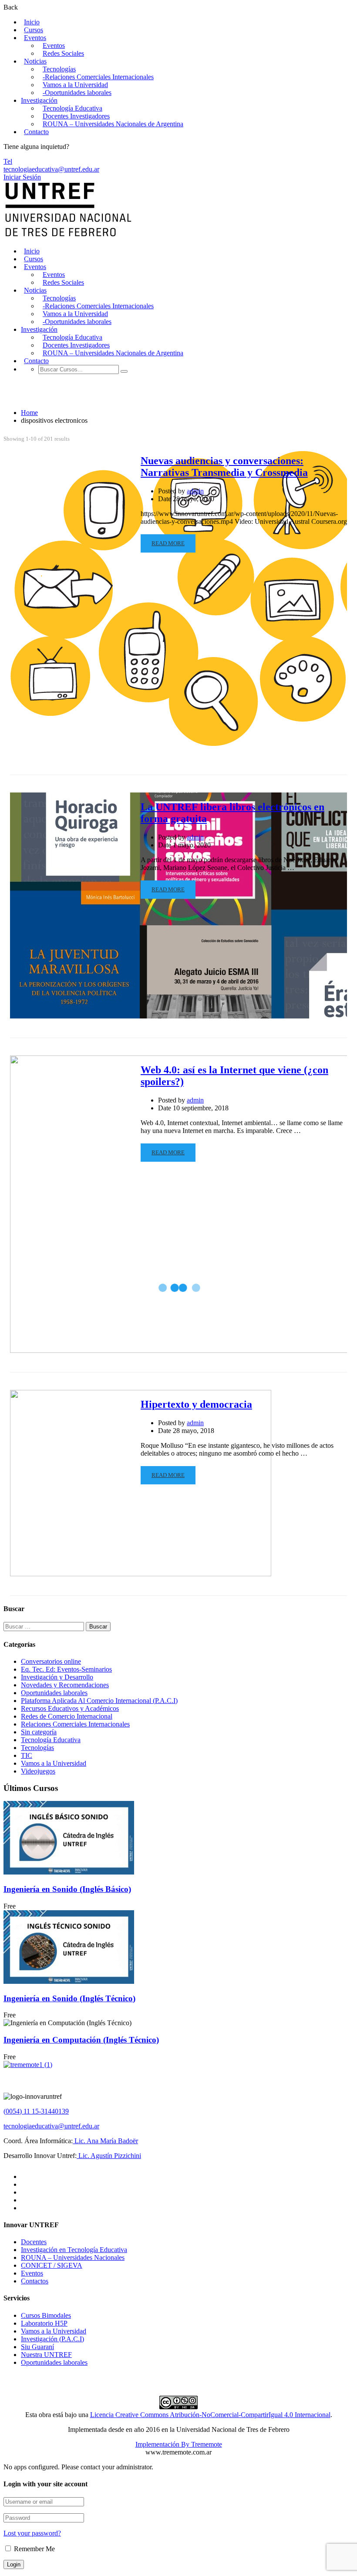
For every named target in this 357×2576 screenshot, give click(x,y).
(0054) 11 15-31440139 (36, 2111)
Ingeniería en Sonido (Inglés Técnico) (69, 1998)
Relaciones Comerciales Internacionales (75, 1724)
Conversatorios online (51, 1661)
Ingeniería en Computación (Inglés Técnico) (81, 2040)
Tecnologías (59, 69)
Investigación (39, 100)
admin (195, 491)
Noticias (35, 61)
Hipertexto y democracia (196, 1404)
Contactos (35, 2281)
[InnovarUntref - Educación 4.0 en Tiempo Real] (69, 236)
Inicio (32, 22)
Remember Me (34, 2549)
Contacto (36, 132)
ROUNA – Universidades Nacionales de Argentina (113, 124)
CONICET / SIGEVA (52, 2265)
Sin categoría (39, 1732)
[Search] (124, 371)
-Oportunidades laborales (77, 93)
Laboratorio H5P (44, 2323)
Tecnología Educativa (72, 108)
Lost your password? (32, 2533)
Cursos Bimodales (46, 2315)
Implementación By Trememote (179, 2444)
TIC (27, 1755)
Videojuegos (38, 1771)
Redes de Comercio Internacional (67, 1716)
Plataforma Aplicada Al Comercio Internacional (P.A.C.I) (99, 1701)
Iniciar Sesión (22, 177)
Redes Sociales (63, 53)
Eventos (35, 38)
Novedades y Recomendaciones (65, 1685)
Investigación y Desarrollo (57, 1677)
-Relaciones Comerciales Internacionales (98, 77)
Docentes (34, 2242)
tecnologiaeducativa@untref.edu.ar (51, 169)
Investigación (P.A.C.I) (52, 2339)
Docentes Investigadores (76, 116)
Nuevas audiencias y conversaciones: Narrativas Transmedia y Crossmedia (224, 467)
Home (29, 413)
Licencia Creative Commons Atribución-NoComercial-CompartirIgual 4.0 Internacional (210, 2415)
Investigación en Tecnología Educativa (74, 2250)
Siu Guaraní (37, 2347)
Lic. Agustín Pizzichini (109, 2156)
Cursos (34, 30)
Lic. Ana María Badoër (105, 2141)
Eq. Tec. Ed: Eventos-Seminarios (66, 1669)
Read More (168, 543)
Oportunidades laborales (54, 1693)
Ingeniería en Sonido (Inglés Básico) (67, 1889)
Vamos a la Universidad (75, 85)
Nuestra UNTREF (46, 2355)
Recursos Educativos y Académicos (70, 1708)
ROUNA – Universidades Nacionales (73, 2257)
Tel (8, 161)
